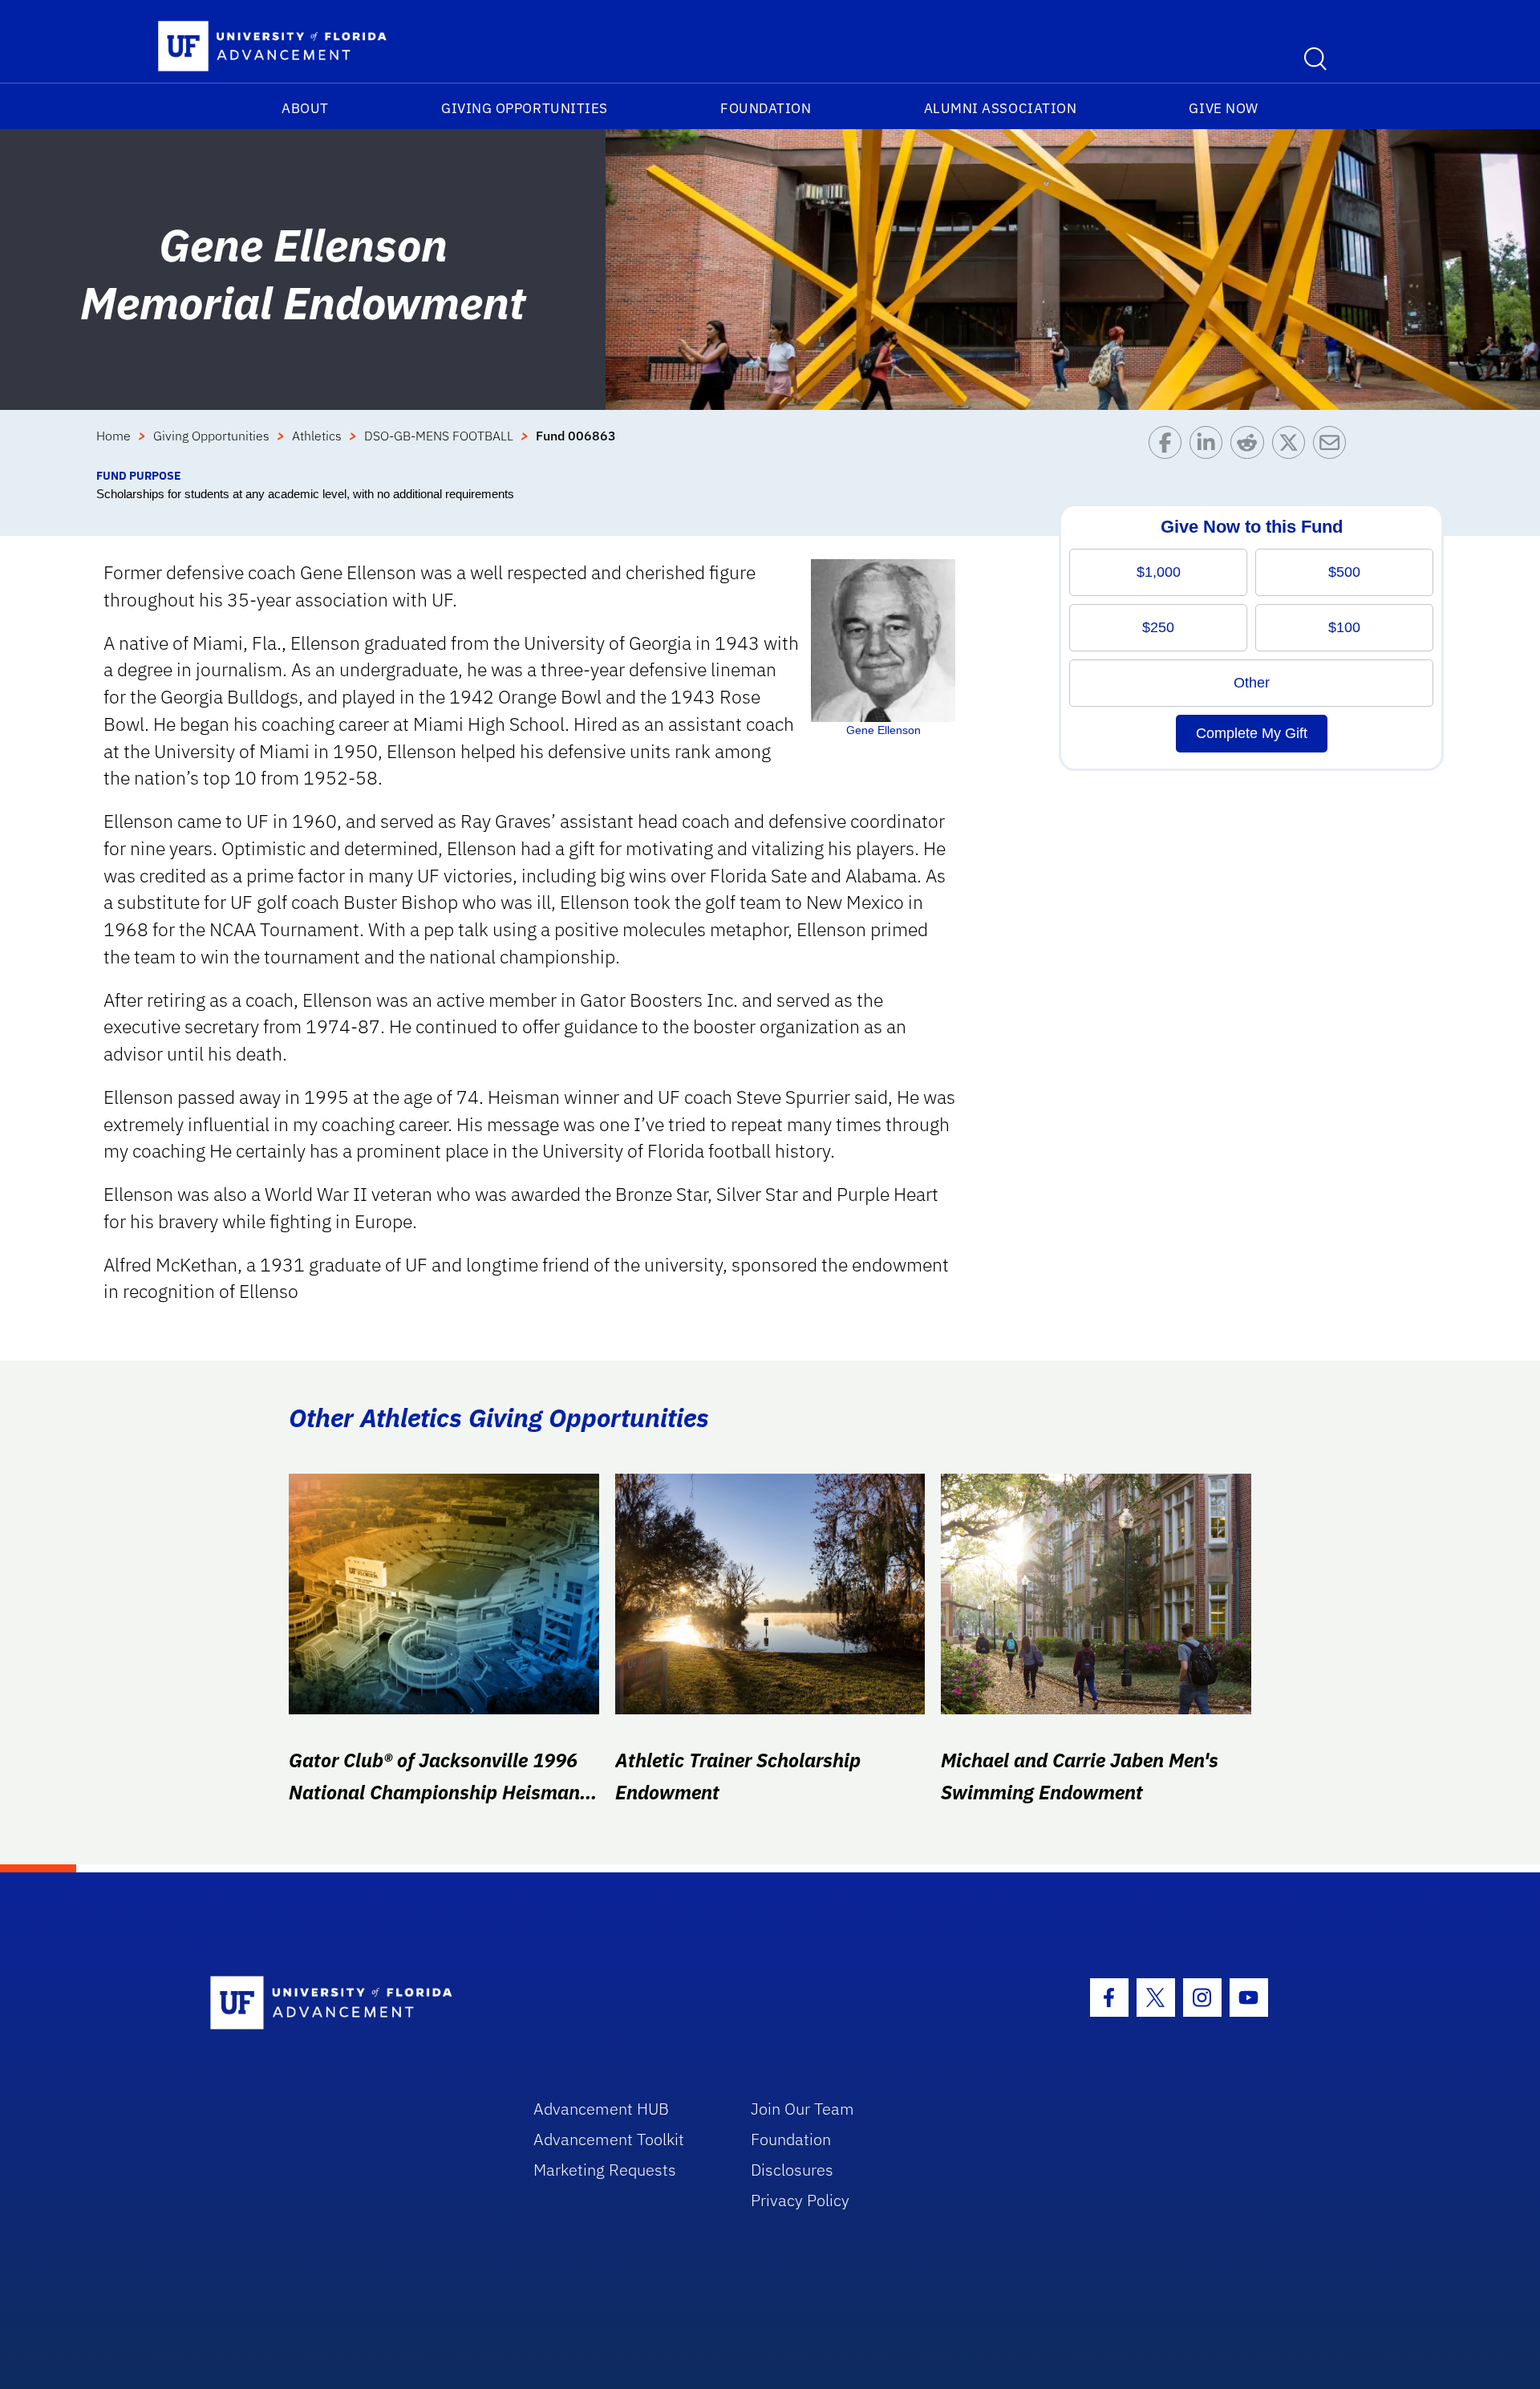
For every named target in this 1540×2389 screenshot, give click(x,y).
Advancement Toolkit (609, 2139)
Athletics (317, 436)
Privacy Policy (800, 2200)
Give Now (1223, 108)
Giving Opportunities (525, 108)
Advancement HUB (601, 2109)
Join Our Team (802, 2109)
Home (113, 436)
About (305, 108)
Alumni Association (1001, 108)
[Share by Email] (1333, 446)
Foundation (766, 108)
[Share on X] (1293, 446)
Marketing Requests (605, 2170)
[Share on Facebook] (1169, 446)
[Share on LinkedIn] (1210, 446)
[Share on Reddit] (1251, 446)
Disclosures (792, 2170)
